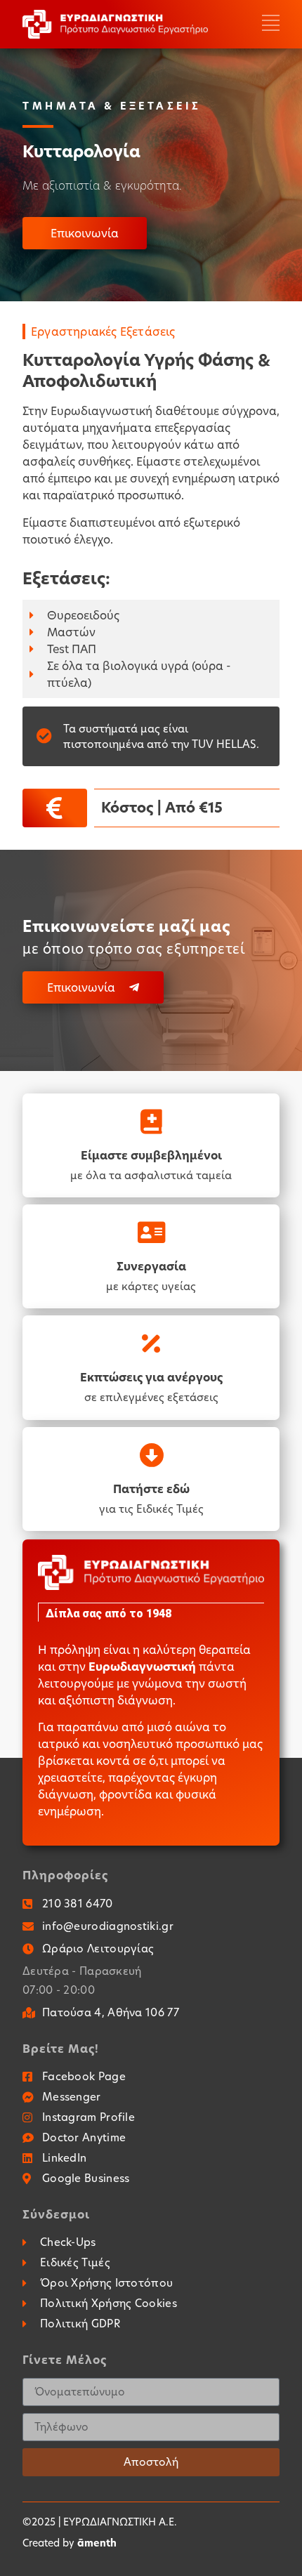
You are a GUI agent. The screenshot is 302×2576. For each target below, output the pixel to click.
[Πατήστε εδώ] (151, 1455)
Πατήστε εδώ (151, 1489)
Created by (70, 2543)
